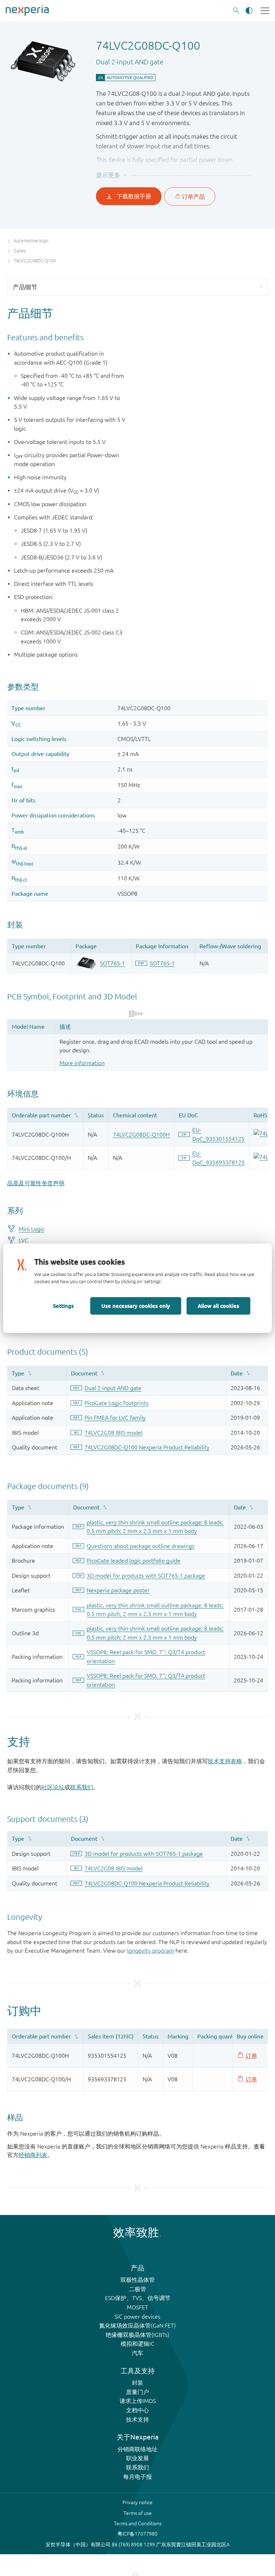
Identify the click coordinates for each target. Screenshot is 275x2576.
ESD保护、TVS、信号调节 (138, 2298)
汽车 (137, 2353)
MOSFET (137, 2307)
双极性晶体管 (137, 2280)
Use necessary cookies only (136, 1306)
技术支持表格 (225, 1761)
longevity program (151, 1950)
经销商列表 (33, 2155)
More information (82, 1063)
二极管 (137, 2289)
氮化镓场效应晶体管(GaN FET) (137, 2325)
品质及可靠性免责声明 (36, 1183)
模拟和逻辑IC (137, 2344)
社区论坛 (53, 1787)
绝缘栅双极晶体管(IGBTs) (137, 2335)
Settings (63, 1306)
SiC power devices (137, 2317)
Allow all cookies (218, 1306)
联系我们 (82, 1787)
